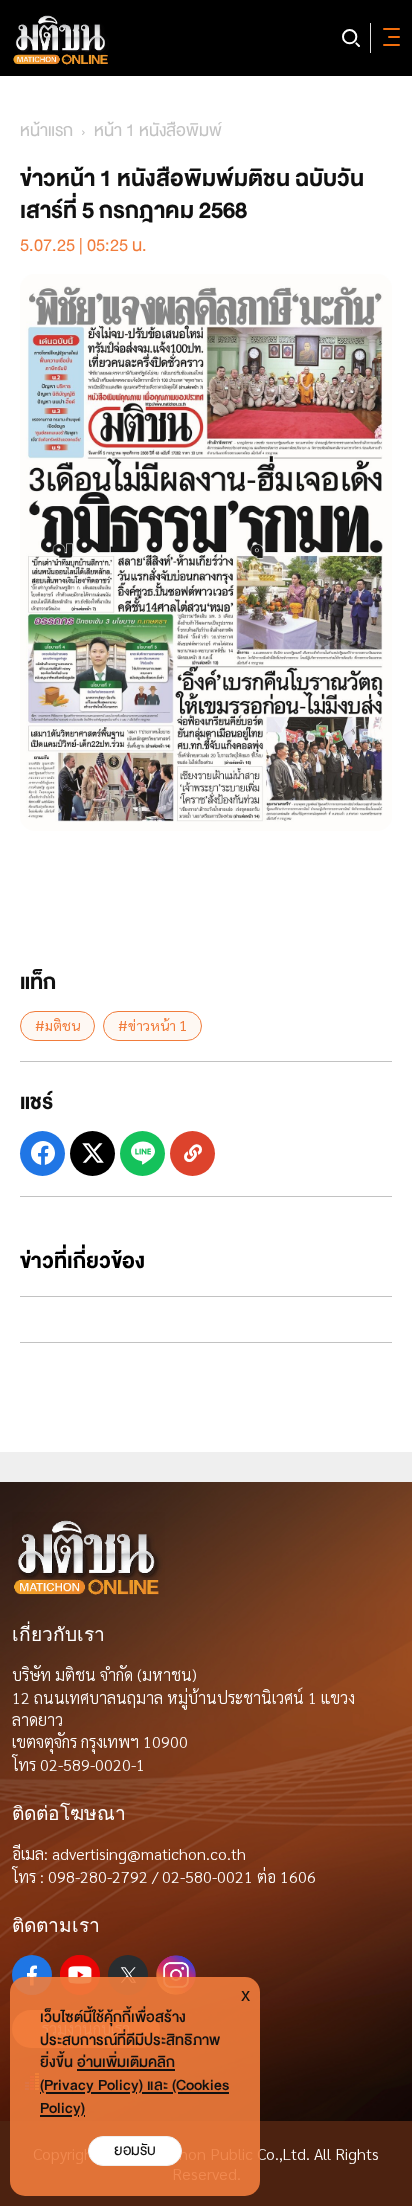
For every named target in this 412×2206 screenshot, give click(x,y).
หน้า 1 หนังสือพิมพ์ (158, 130)
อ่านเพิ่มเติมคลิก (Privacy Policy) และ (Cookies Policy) (134, 2085)
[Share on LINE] (142, 1153)
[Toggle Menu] (388, 38)
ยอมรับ (135, 2150)
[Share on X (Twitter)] (92, 1153)
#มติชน (57, 1025)
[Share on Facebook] (42, 1153)
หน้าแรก (46, 130)
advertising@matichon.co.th (149, 1853)
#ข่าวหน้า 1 (152, 1025)
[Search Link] (351, 38)
